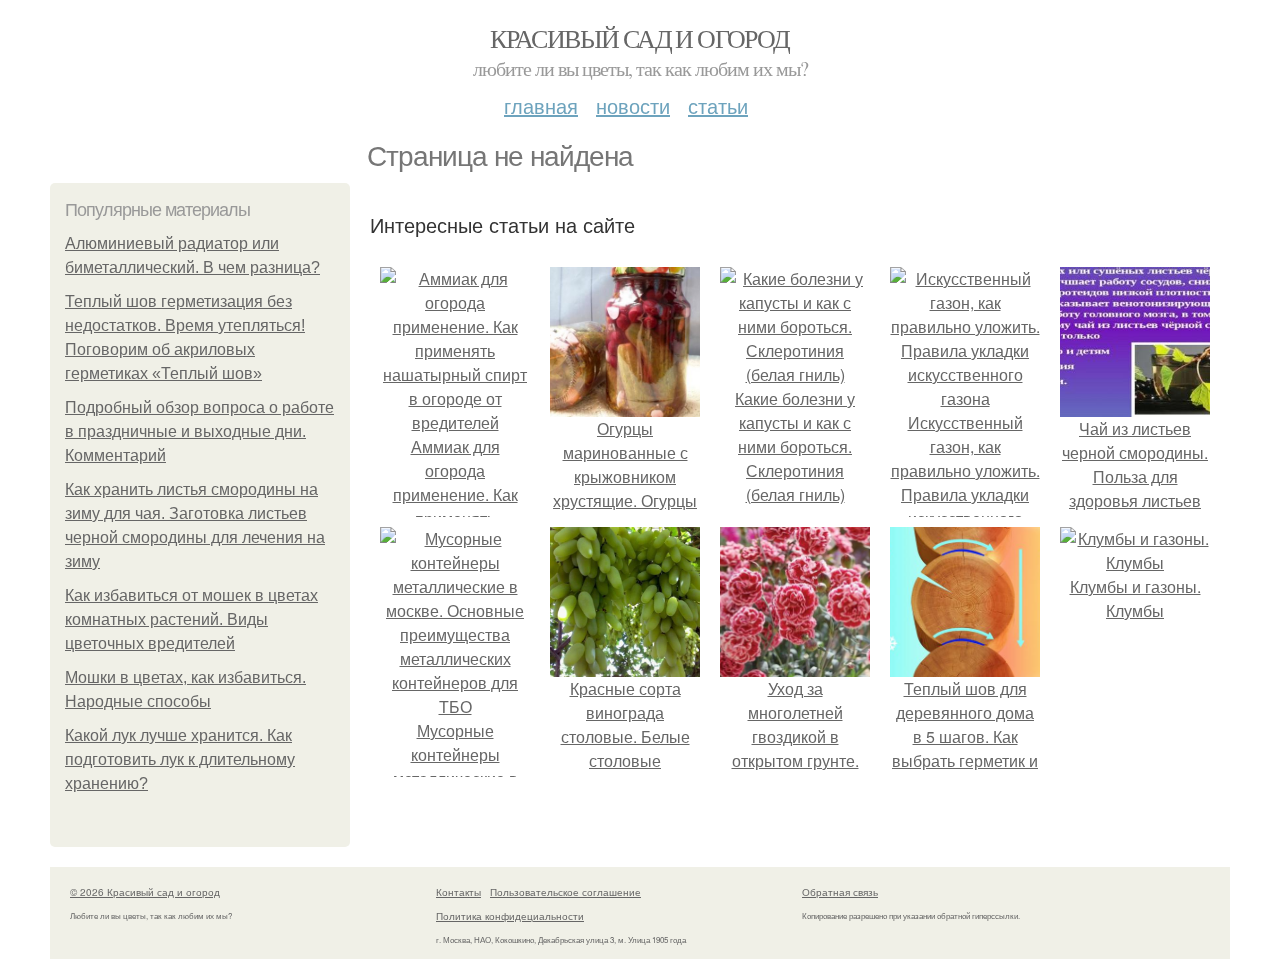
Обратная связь (840, 892)
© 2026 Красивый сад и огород (145, 892)
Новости (633, 105)
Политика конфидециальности (510, 916)
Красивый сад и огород (639, 38)
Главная (541, 105)
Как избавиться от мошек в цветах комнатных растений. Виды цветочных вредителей (191, 619)
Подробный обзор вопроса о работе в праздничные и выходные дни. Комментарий (199, 431)
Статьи (718, 105)
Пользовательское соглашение (565, 892)
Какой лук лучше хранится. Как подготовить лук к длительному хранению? (180, 759)
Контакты (458, 892)
